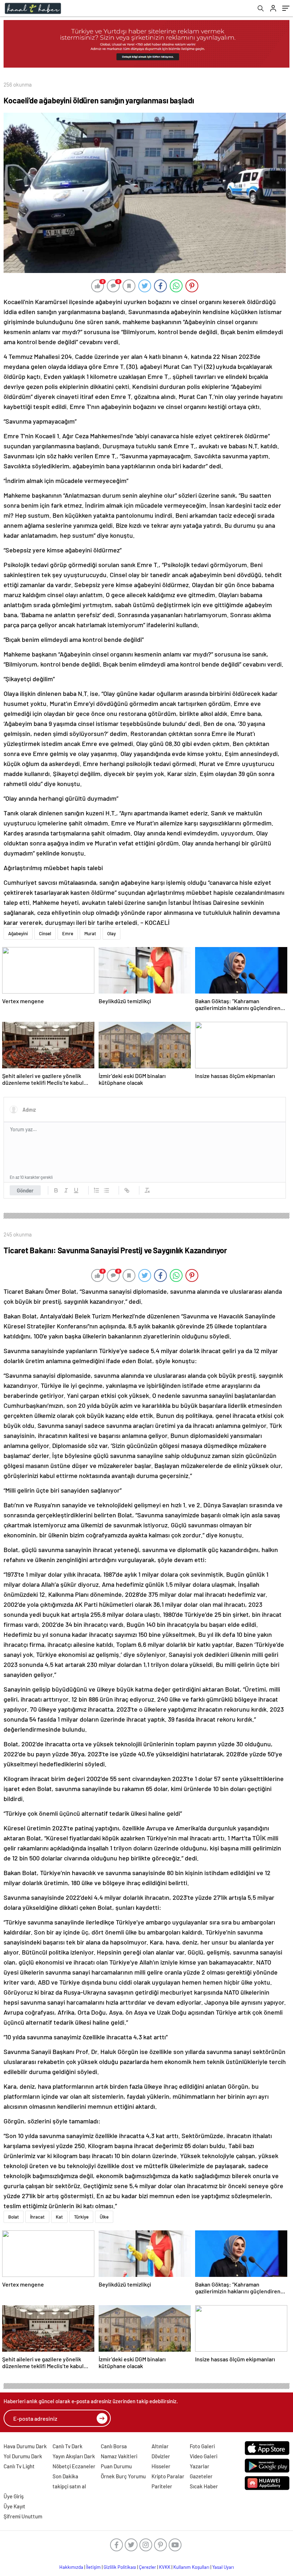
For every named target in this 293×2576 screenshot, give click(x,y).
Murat (90, 933)
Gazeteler (201, 2476)
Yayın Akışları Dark (74, 2456)
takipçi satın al (69, 2486)
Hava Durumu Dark (25, 2446)
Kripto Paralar (168, 2476)
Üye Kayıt (14, 2506)
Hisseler (161, 2466)
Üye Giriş (14, 2496)
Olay (111, 933)
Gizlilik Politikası (120, 2567)
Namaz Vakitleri (119, 2456)
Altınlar (160, 2446)
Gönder (25, 1190)
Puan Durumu (116, 2466)
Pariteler (162, 2486)
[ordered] (96, 1190)
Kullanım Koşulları (191, 2567)
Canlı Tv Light (19, 2466)
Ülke (104, 2217)
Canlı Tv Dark (68, 2446)
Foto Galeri (202, 2446)
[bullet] (106, 1190)
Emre (68, 933)
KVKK (165, 2567)
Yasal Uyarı (223, 2567)
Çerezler (148, 2567)
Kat (59, 2217)
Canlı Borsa (114, 2446)
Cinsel (45, 933)
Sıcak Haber (204, 2486)
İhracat (37, 2217)
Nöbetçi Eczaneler (74, 2466)
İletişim (93, 2567)
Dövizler (161, 2456)
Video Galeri (203, 2456)
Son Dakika (65, 2476)
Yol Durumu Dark (23, 2456)
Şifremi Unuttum (23, 2516)
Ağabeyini (18, 933)
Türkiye (81, 2217)
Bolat (14, 2217)
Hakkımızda (71, 2567)
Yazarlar (200, 2466)
